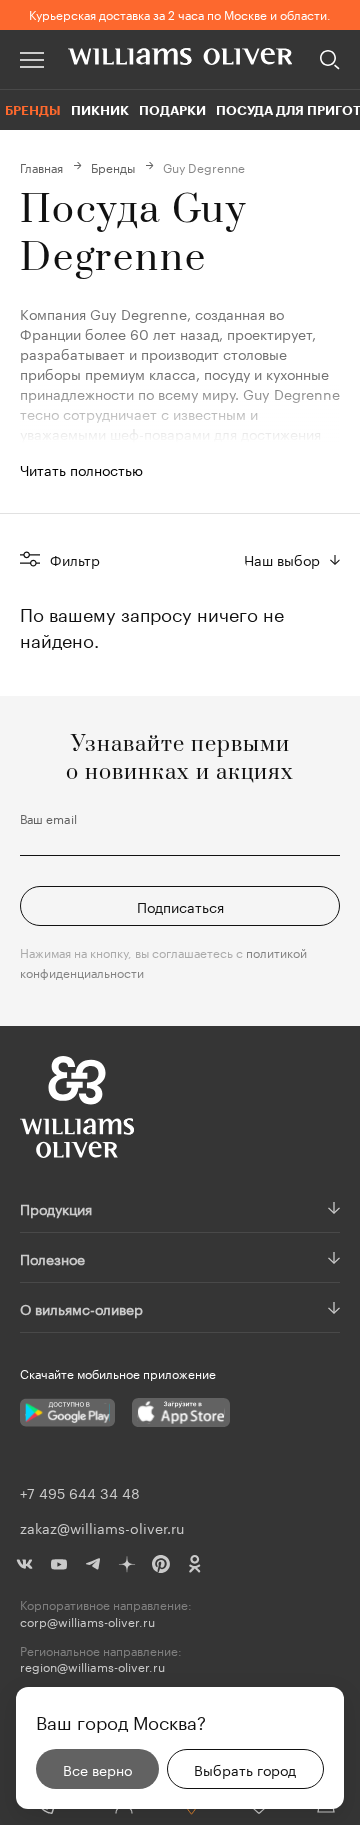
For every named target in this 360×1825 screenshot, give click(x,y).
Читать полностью (81, 469)
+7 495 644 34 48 (80, 1492)
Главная (41, 166)
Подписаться (180, 906)
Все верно (97, 1769)
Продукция (56, 1208)
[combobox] (292, 559)
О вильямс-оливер (81, 1308)
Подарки (172, 110)
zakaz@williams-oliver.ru (102, 1527)
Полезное (52, 1258)
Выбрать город (245, 1769)
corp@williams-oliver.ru (87, 1621)
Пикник (100, 110)
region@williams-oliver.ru (92, 1666)
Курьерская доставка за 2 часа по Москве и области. (180, 13)
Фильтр (75, 559)
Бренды (33, 110)
